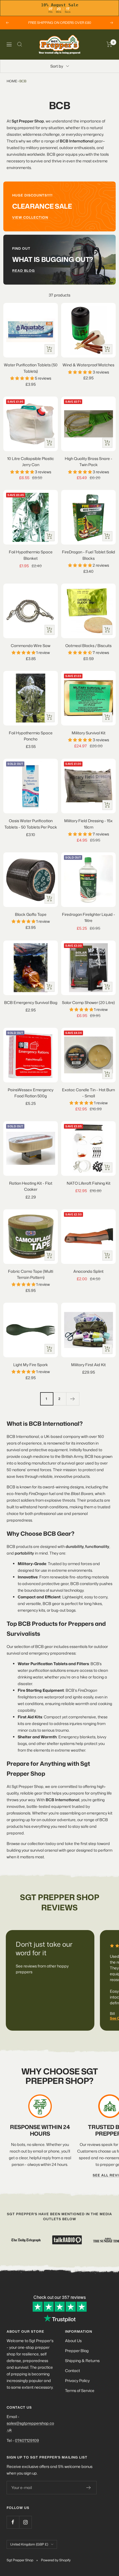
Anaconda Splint (88, 1271)
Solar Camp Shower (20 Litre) (88, 1002)
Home (12, 81)
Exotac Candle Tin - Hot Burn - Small (88, 1093)
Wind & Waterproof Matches (88, 365)
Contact (73, 2371)
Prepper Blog (77, 2351)
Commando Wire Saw (31, 646)
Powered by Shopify (56, 2560)
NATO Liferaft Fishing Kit (89, 1183)
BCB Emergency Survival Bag (31, 1002)
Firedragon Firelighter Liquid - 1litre (89, 917)
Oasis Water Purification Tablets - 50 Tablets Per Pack (31, 824)
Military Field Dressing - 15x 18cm (88, 824)
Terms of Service (80, 2390)
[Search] (20, 44)
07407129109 (27, 2440)
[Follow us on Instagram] (25, 2522)
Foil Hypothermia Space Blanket (31, 555)
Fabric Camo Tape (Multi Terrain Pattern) (31, 1274)
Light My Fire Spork (31, 1365)
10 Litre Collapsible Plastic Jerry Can (31, 462)
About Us (73, 2341)
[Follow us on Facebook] (13, 2522)
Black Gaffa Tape (31, 914)
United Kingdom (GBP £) (29, 2544)
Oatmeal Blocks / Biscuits (88, 646)
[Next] (73, 1399)
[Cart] (109, 44)
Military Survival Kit (89, 733)
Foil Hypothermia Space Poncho (31, 736)
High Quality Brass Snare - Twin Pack (89, 462)
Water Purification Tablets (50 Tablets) (31, 368)
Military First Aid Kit (88, 1365)
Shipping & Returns (82, 2361)
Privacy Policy (77, 2380)
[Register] (89, 2488)
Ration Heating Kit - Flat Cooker (31, 1186)
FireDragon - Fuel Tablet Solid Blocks (89, 555)
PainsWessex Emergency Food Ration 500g (31, 1093)
